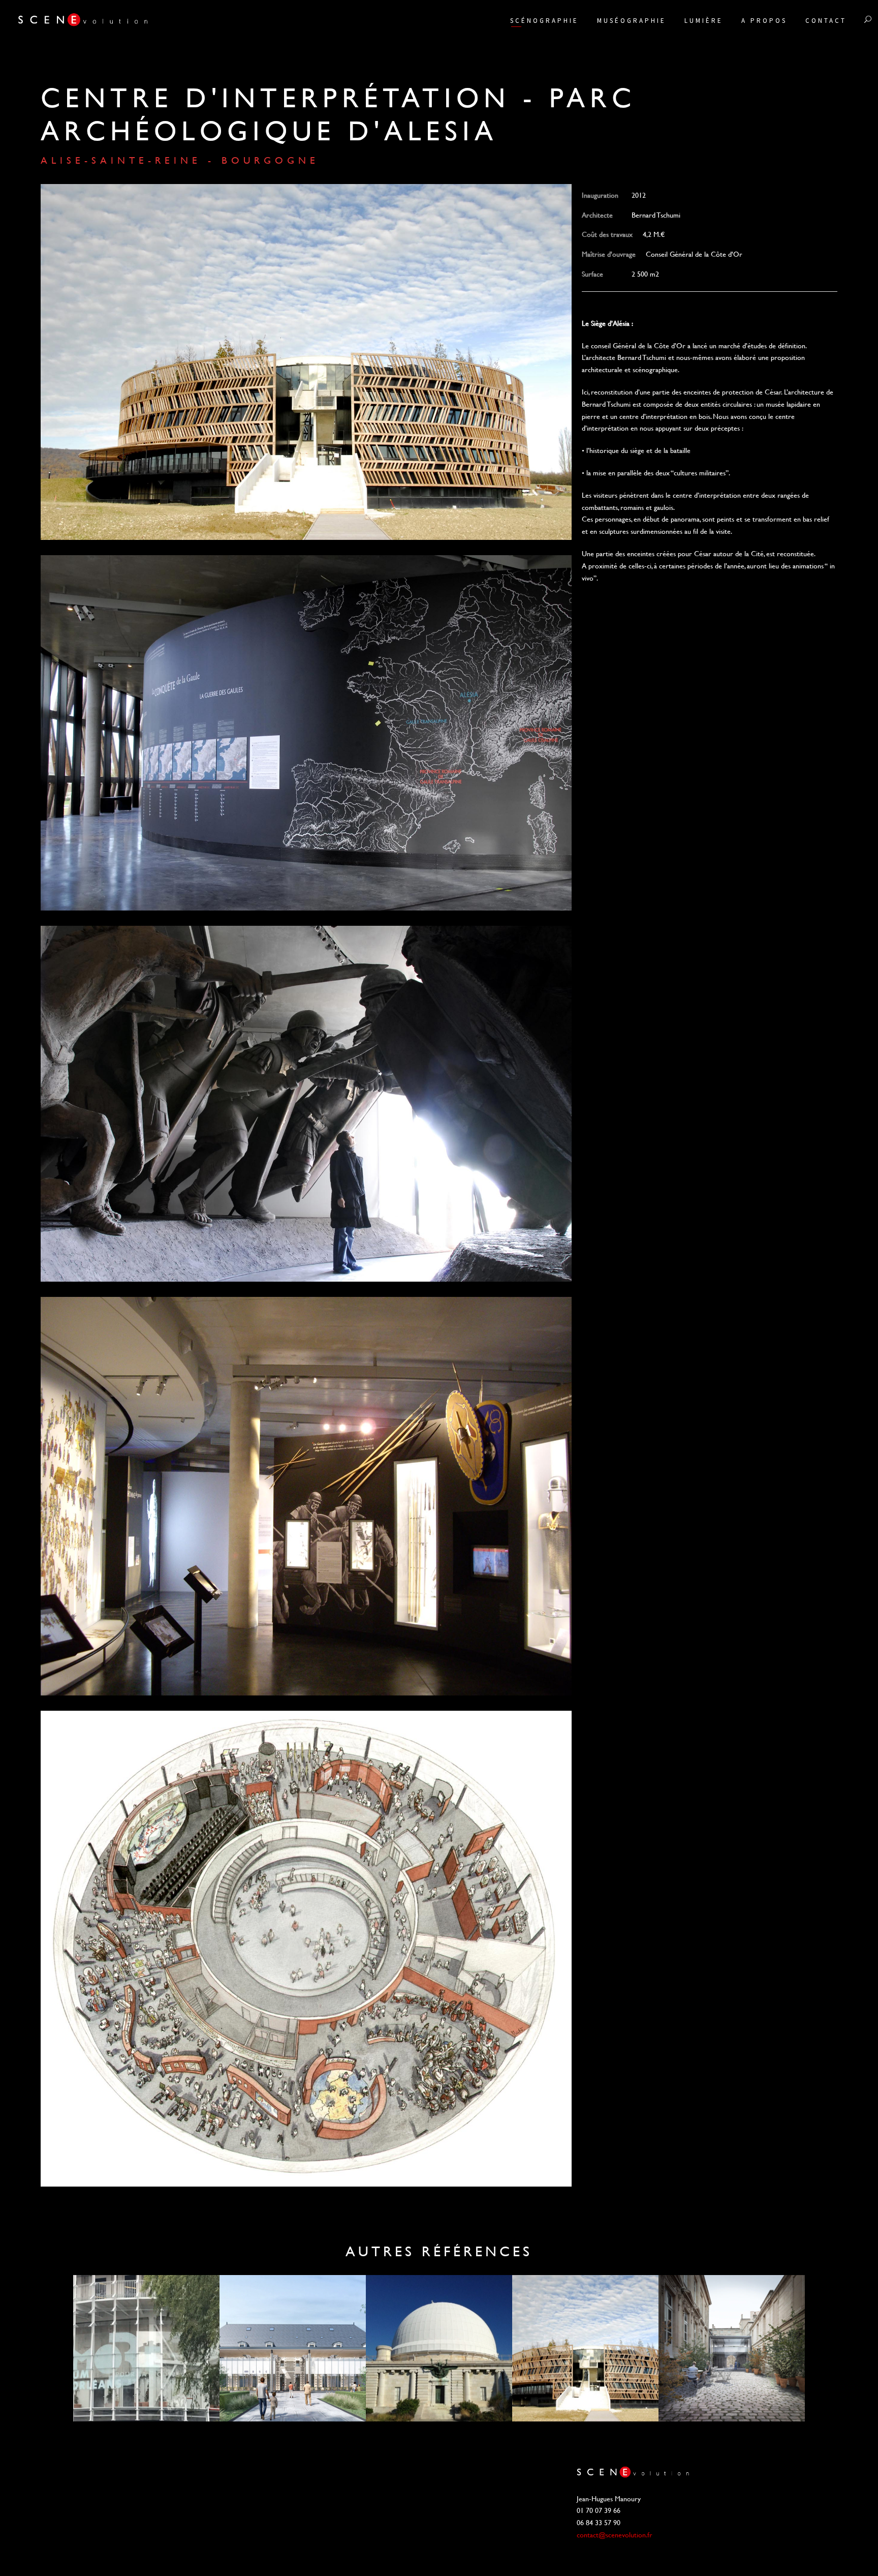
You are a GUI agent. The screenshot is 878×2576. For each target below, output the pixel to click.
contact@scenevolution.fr (615, 2535)
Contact (826, 21)
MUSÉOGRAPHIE (632, 21)
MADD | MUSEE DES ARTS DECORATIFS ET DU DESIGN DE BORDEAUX (732, 2348)
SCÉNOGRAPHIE (544, 21)
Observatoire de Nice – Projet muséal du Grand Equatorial (439, 2348)
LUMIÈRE (704, 21)
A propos (764, 21)
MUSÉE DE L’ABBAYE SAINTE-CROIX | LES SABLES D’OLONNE (293, 2348)
